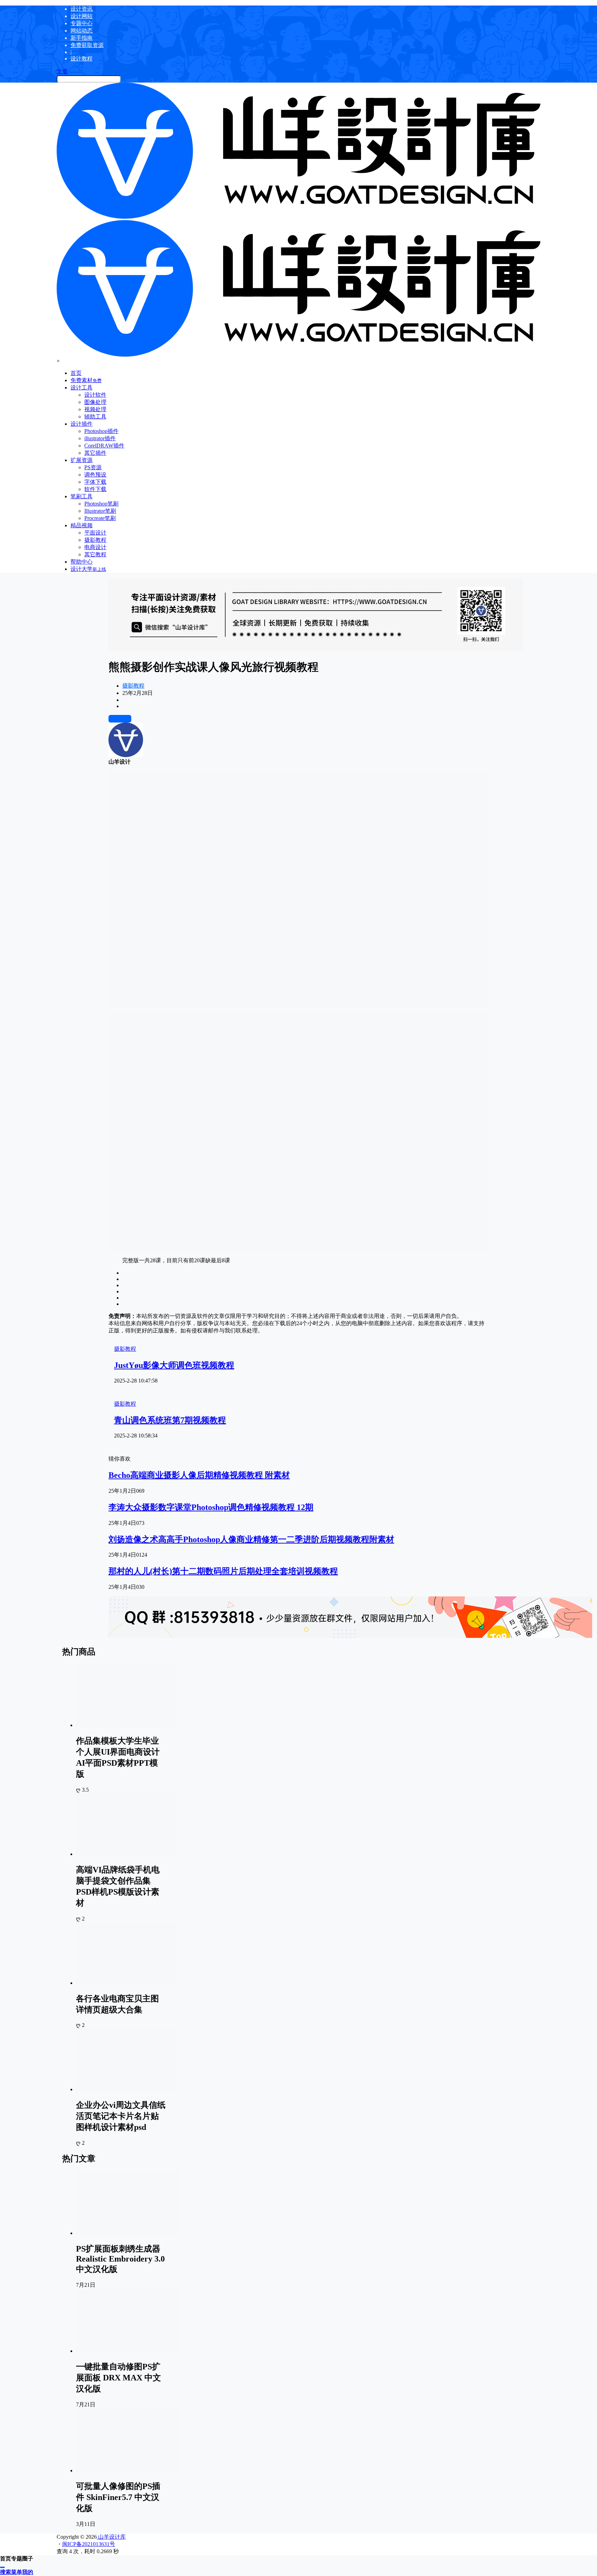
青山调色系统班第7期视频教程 (170, 1420)
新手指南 (82, 38)
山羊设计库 (111, 2537)
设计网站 (82, 16)
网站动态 (82, 31)
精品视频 (82, 525)
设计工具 (82, 388)
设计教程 (82, 59)
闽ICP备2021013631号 (89, 2544)
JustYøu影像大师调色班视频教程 (174, 1365)
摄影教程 (133, 686)
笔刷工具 (82, 496)
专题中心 (82, 23)
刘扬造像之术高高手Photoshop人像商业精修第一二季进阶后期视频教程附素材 (251, 1539)
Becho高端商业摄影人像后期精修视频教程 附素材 (199, 1475)
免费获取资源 (87, 45)
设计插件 (82, 424)
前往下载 (120, 719)
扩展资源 (82, 460)
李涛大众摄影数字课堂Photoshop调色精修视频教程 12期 (211, 1507)
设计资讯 (82, 9)
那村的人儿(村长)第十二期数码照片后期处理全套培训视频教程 (223, 1571)
